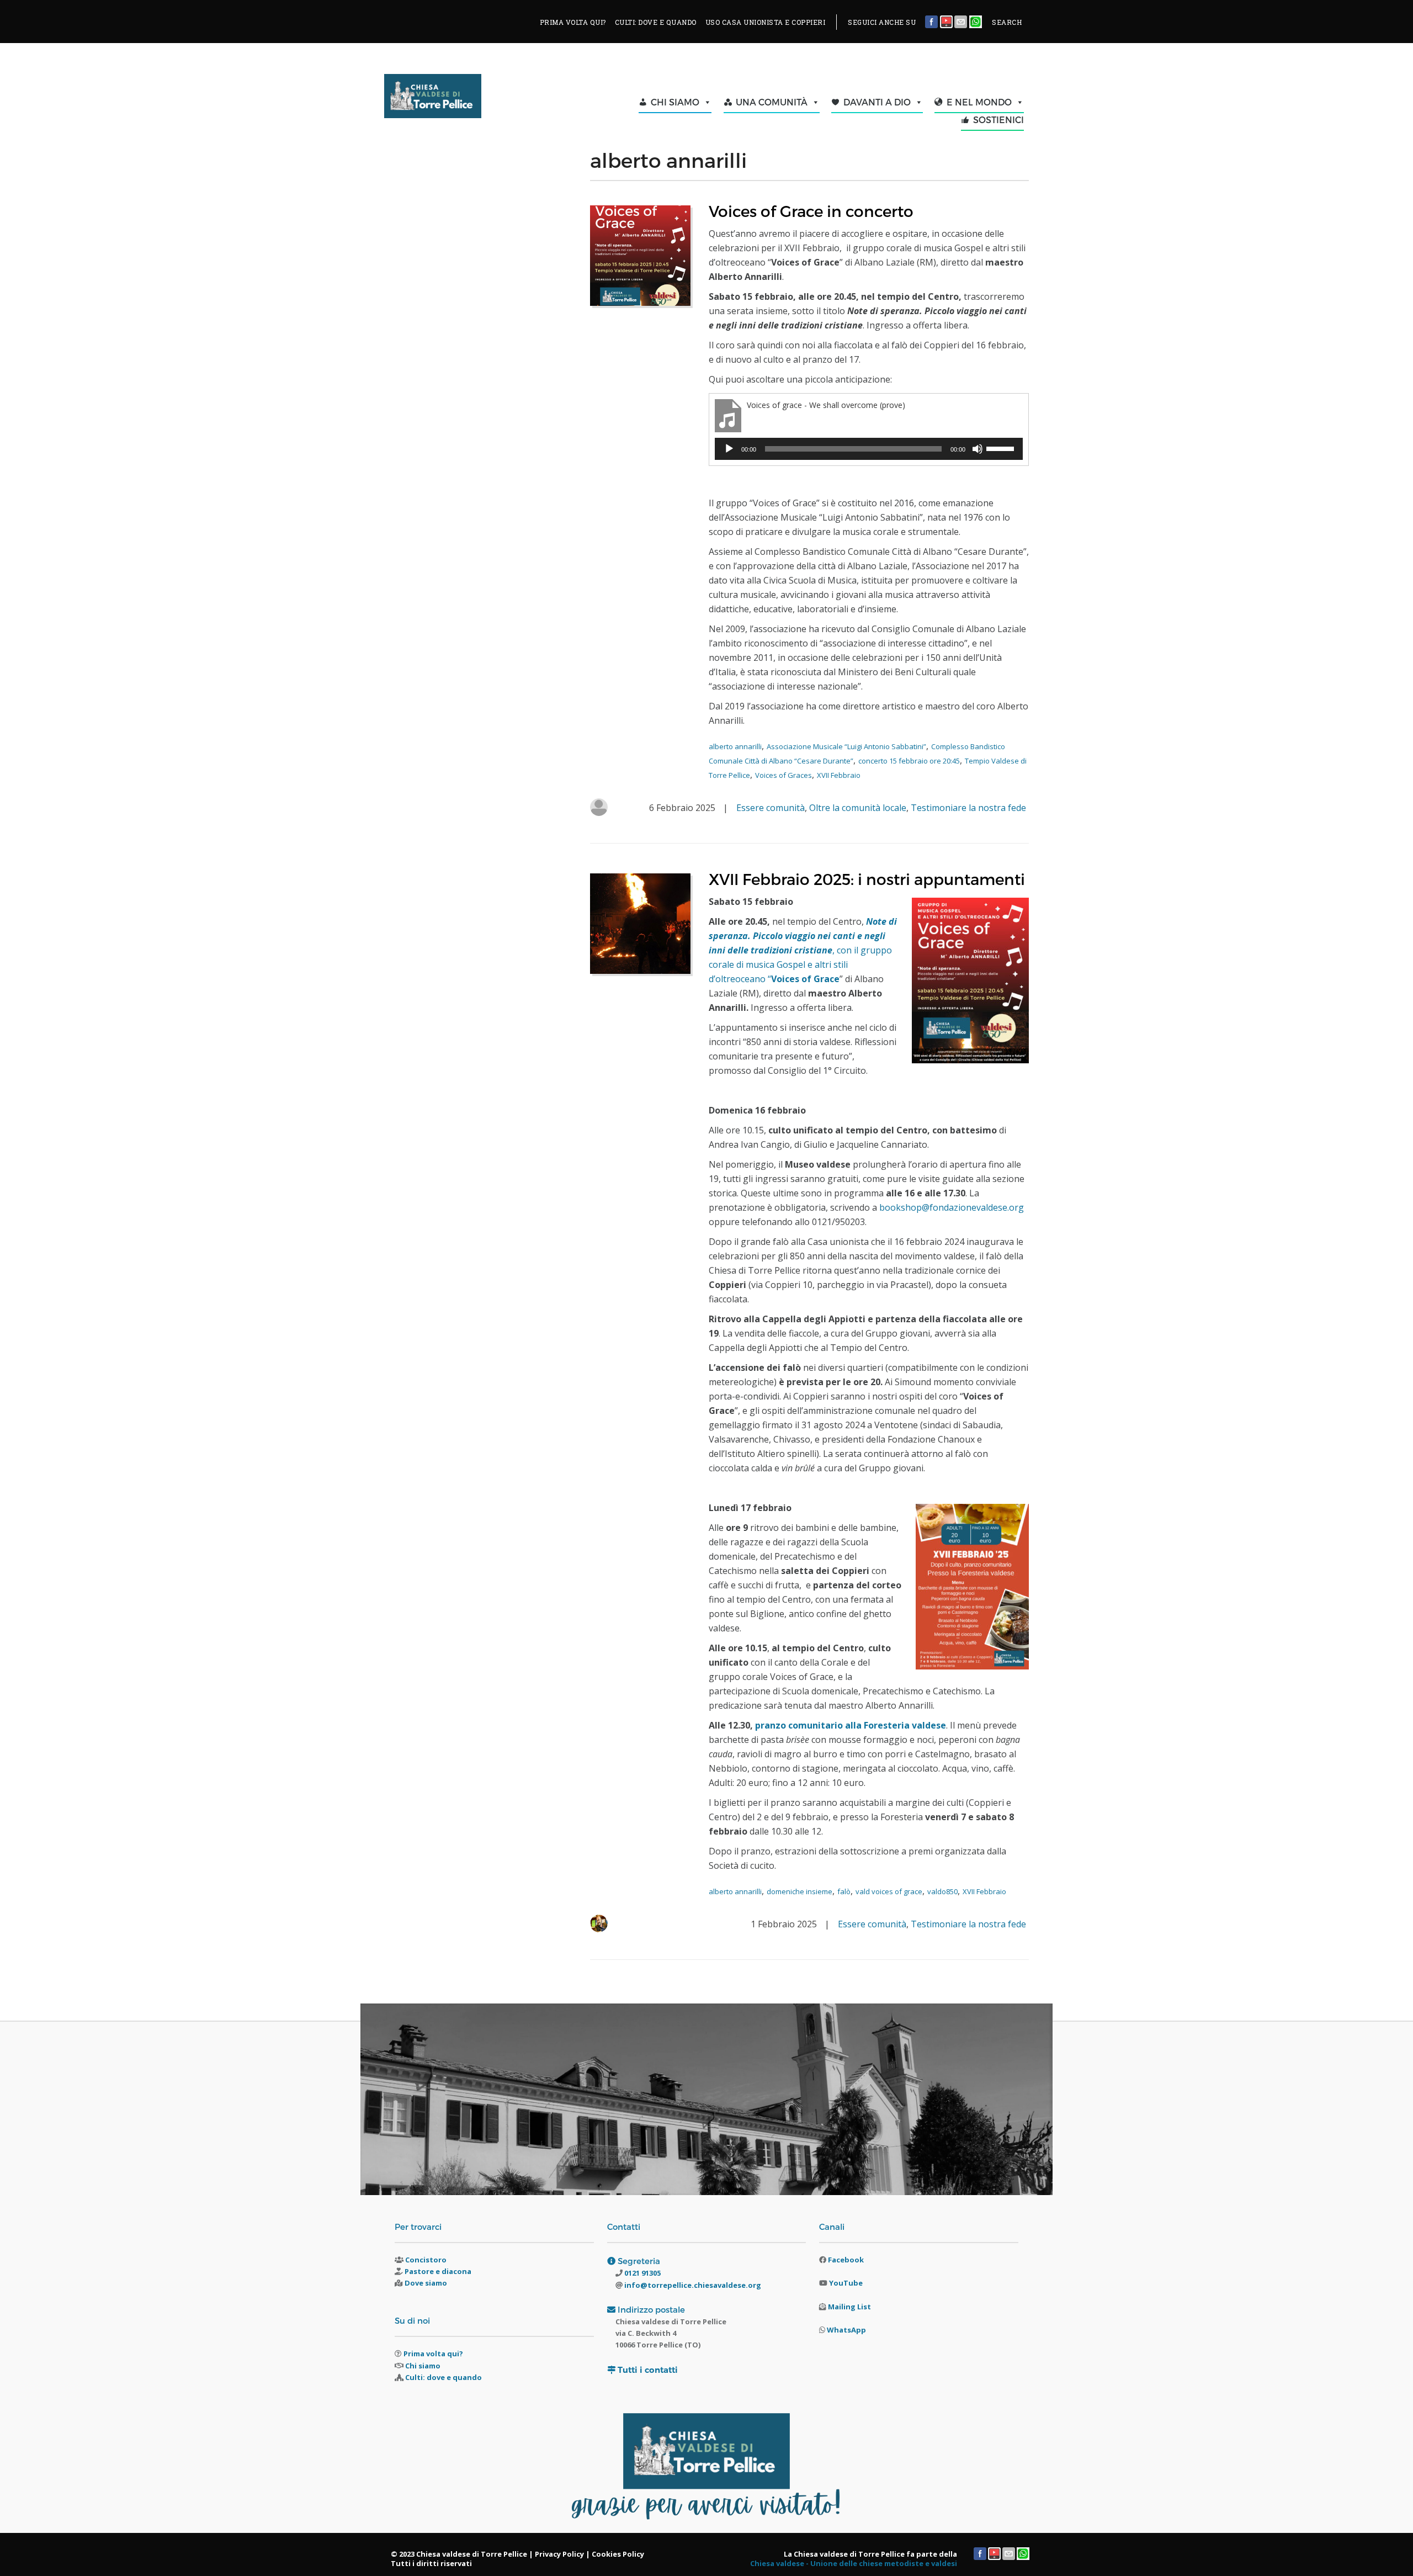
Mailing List (849, 2307)
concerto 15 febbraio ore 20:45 (909, 761)
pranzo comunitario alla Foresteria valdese (851, 1725)
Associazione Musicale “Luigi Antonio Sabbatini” (846, 746)
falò (844, 1891)
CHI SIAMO (675, 102)
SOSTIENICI (998, 120)
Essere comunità (771, 808)
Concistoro (426, 2260)
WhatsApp (846, 2330)
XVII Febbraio (839, 775)
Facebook (846, 2260)
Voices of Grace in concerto (811, 211)
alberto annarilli (735, 746)
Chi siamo (423, 2366)
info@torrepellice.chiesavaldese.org (692, 2285)
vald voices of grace (889, 1891)
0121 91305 (642, 2273)
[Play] (729, 449)
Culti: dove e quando (443, 2377)
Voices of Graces (783, 775)
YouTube (846, 2283)
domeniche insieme (800, 1891)
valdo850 (942, 1891)
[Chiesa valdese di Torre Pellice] (460, 99)
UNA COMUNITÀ (772, 102)
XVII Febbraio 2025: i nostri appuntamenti (867, 879)
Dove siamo (426, 2283)
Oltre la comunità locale (858, 808)
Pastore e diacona (438, 2271)
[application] (869, 449)
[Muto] (978, 449)
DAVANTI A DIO (877, 102)
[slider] (1002, 448)
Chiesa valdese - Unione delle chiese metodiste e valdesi (854, 2563)
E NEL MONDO (979, 102)
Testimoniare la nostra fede (968, 808)
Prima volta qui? (433, 2354)
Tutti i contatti (648, 2370)
